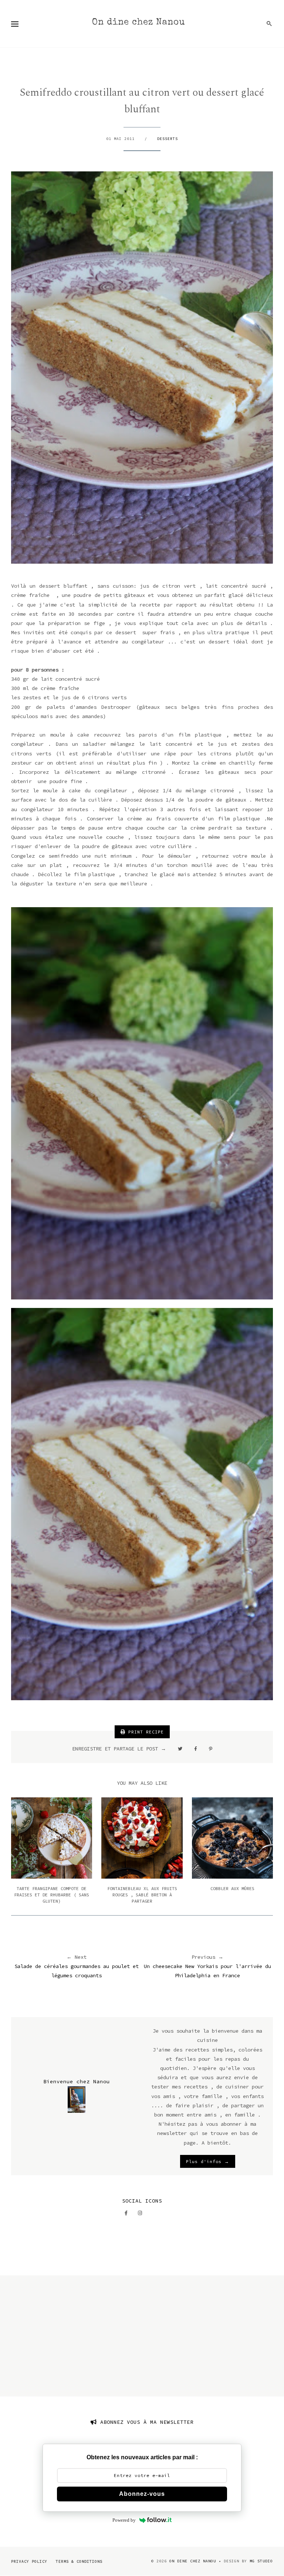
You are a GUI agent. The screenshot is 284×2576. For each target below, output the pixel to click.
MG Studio (261, 2561)
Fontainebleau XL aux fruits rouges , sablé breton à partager (142, 1895)
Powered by (124, 2520)
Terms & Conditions (79, 2561)
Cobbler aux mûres (232, 1888)
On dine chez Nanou (138, 23)
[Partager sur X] (180, 1749)
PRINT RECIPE (145, 1732)
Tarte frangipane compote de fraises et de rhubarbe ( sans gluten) (52, 1895)
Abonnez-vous (142, 2494)
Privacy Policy (29, 2561)
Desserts (168, 139)
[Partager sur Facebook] (196, 1749)
